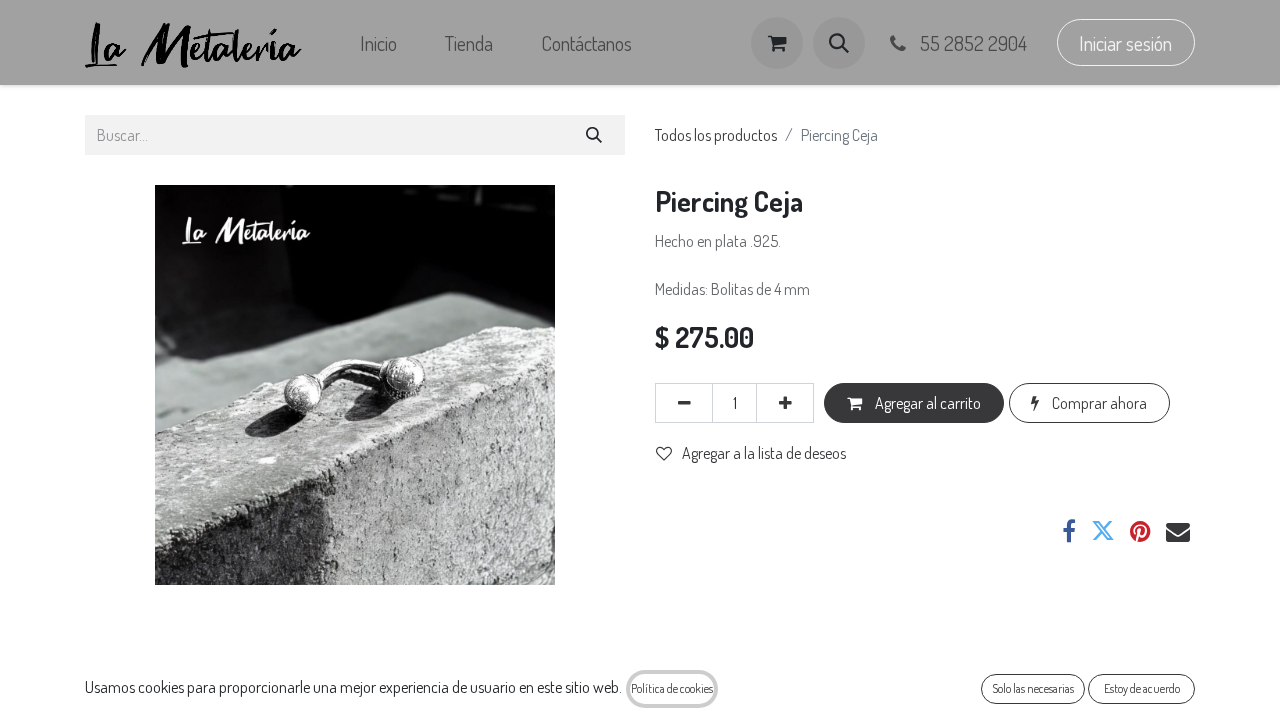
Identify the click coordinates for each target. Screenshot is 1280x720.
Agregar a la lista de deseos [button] (764, 453)
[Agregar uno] (785, 403)
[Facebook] (1069, 531)
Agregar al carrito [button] (926, 403)
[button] (839, 43)
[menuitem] (378, 43)
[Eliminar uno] (684, 403)
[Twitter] (1103, 531)
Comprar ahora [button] (1098, 403)
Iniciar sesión (1125, 43)
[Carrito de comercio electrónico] (777, 43)
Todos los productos (716, 135)
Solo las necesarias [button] (1033, 688)
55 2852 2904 (971, 43)
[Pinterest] (1140, 531)
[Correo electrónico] (1178, 531)
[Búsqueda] (594, 135)
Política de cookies (672, 688)
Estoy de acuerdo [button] (1142, 688)
